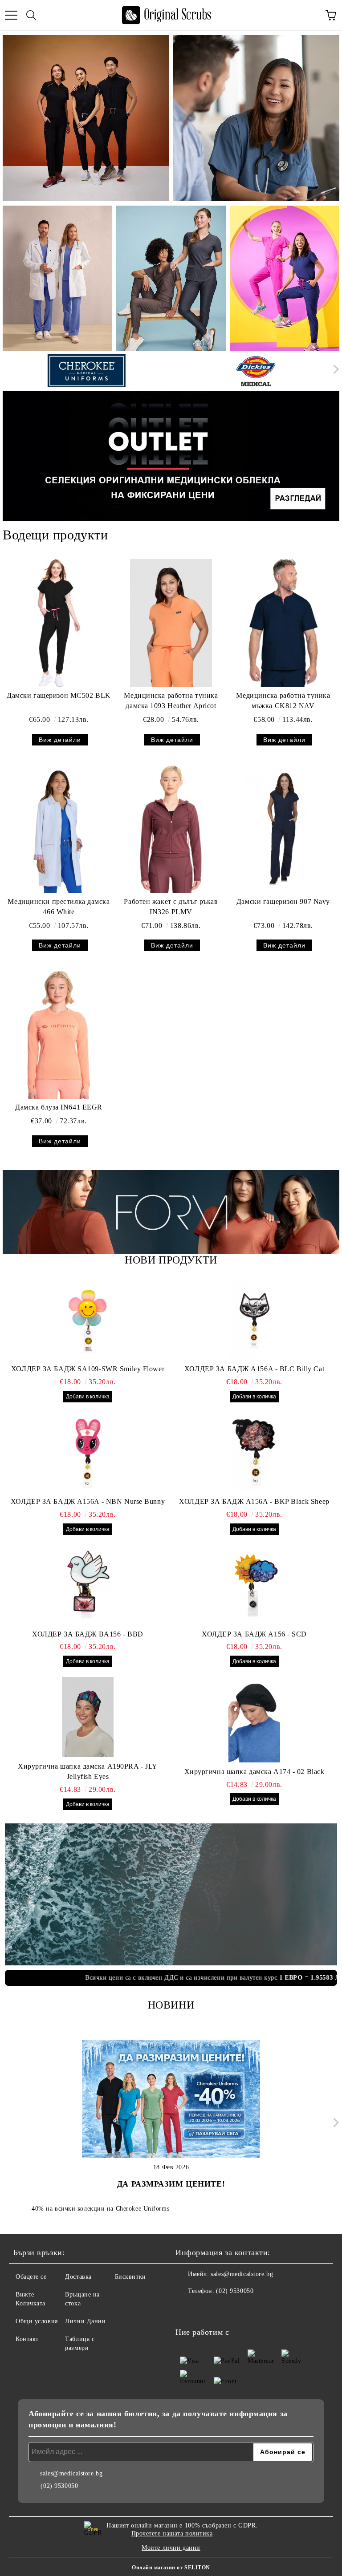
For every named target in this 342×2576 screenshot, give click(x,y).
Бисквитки (130, 2277)
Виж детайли (60, 740)
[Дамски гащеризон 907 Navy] (283, 829)
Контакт (27, 2339)
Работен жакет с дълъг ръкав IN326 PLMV (171, 907)
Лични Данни (85, 2321)
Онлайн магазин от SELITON (171, 2568)
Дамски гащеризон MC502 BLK (59, 695)
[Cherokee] (86, 371)
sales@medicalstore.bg (242, 2274)
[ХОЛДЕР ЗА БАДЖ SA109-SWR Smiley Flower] (88, 1320)
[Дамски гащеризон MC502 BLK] (59, 623)
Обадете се (31, 2277)
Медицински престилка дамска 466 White (59, 907)
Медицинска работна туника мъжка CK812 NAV (283, 701)
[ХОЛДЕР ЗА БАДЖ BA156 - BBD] (88, 1585)
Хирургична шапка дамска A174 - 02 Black (254, 1772)
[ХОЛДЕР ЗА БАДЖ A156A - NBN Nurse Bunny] (88, 1452)
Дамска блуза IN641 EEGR (59, 1107)
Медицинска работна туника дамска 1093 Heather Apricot (171, 701)
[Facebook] (187, 2309)
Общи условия (37, 2321)
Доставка (78, 2277)
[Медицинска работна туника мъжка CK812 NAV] (283, 623)
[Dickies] (256, 371)
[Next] (334, 369)
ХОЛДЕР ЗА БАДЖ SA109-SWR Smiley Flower (88, 1369)
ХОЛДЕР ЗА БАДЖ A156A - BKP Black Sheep (254, 1501)
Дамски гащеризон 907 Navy (283, 901)
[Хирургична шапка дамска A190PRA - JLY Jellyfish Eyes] (88, 1717)
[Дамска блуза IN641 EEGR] (59, 1035)
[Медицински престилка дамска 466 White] (59, 829)
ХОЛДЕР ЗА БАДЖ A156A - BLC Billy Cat (254, 1369)
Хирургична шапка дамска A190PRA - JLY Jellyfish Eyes (88, 1771)
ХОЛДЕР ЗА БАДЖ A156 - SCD (254, 1634)
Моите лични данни (171, 2548)
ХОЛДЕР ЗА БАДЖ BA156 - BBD (88, 1634)
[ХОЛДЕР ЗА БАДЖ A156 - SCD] (254, 1585)
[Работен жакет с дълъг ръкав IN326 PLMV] (171, 829)
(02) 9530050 (235, 2291)
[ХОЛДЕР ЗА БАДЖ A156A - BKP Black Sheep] (254, 1452)
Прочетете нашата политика (172, 2533)
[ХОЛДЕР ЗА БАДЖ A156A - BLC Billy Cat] (254, 1320)
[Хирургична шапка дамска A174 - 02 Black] (254, 1722)
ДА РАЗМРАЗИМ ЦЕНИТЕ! (171, 2184)
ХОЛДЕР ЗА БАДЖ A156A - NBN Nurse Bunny (88, 1501)
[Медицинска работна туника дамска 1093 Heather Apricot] (171, 623)
